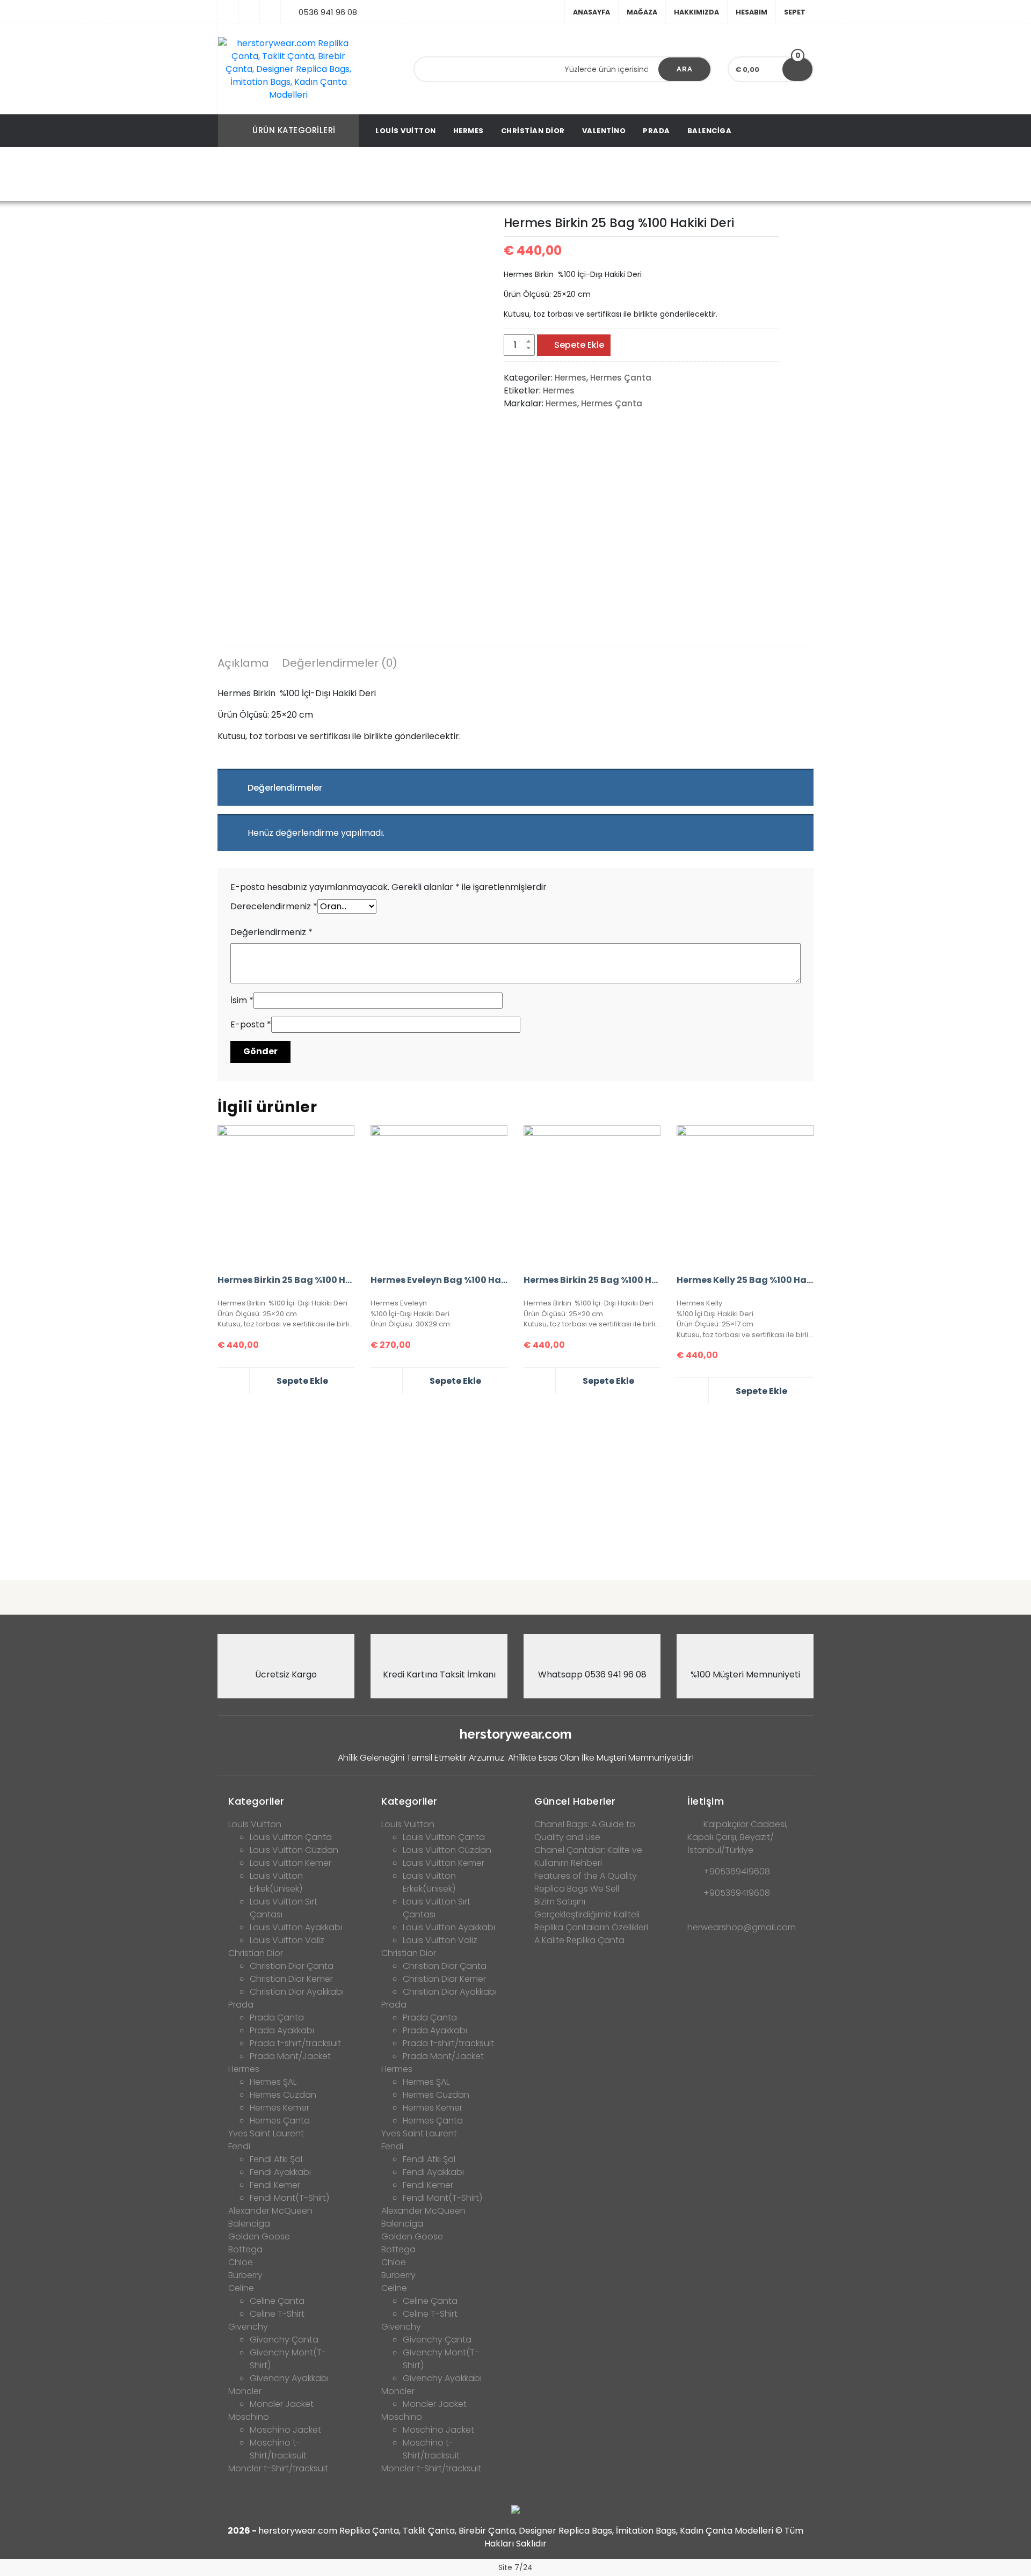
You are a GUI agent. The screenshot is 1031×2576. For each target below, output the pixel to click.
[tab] (243, 665)
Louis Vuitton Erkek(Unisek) (276, 1882)
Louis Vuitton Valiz (287, 1940)
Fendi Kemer (275, 2185)
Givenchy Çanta (284, 2340)
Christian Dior (533, 131)
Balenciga (710, 131)
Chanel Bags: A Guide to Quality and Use (585, 1831)
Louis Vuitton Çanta (291, 1837)
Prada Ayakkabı (282, 2030)
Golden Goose (259, 2236)
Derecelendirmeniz (274, 906)
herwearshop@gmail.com (742, 1927)
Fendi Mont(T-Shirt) (289, 2198)
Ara (685, 69)
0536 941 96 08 (328, 12)
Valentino (604, 131)
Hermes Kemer (279, 2108)
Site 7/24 (515, 2567)
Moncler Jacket (282, 2404)
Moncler (245, 2391)
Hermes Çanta (393, 175)
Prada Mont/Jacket (290, 2056)
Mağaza (642, 12)
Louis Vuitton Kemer (291, 1863)
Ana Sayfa (286, 175)
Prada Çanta (277, 2017)
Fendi (239, 2146)
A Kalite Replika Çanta (579, 1940)
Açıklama (243, 663)
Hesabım (752, 12)
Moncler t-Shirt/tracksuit (278, 2468)
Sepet (795, 12)
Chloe (241, 2262)
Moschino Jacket (285, 2430)
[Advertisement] (515, 1488)
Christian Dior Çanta (292, 1966)
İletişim (706, 1801)
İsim (242, 1000)
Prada (656, 131)
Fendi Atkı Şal (276, 2159)
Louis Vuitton (406, 131)
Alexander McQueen (270, 2211)
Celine (241, 2288)
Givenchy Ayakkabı (289, 2378)
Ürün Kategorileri (294, 130)
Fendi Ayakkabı (280, 2172)
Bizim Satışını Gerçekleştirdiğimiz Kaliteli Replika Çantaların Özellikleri (591, 1914)
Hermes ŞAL (273, 2082)
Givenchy (248, 2327)
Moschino (249, 2417)
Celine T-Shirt (277, 2314)
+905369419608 (737, 1871)
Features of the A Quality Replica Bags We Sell (586, 1882)
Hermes (469, 131)
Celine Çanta (277, 2301)
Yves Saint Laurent (266, 2133)
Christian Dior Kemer (291, 1979)
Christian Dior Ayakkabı (297, 1992)
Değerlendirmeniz (271, 932)
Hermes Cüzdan (283, 2095)
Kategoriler (256, 1801)
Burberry (245, 2275)
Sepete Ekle (579, 345)
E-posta (251, 1024)
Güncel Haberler (575, 1801)
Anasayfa (591, 12)
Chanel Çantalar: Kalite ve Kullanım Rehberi (588, 1856)
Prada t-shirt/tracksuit (295, 2043)
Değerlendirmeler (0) (340, 663)
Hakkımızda (696, 12)
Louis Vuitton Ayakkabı (296, 1927)
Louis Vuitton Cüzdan (294, 1850)
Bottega (245, 2249)
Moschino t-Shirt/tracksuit (278, 2449)
